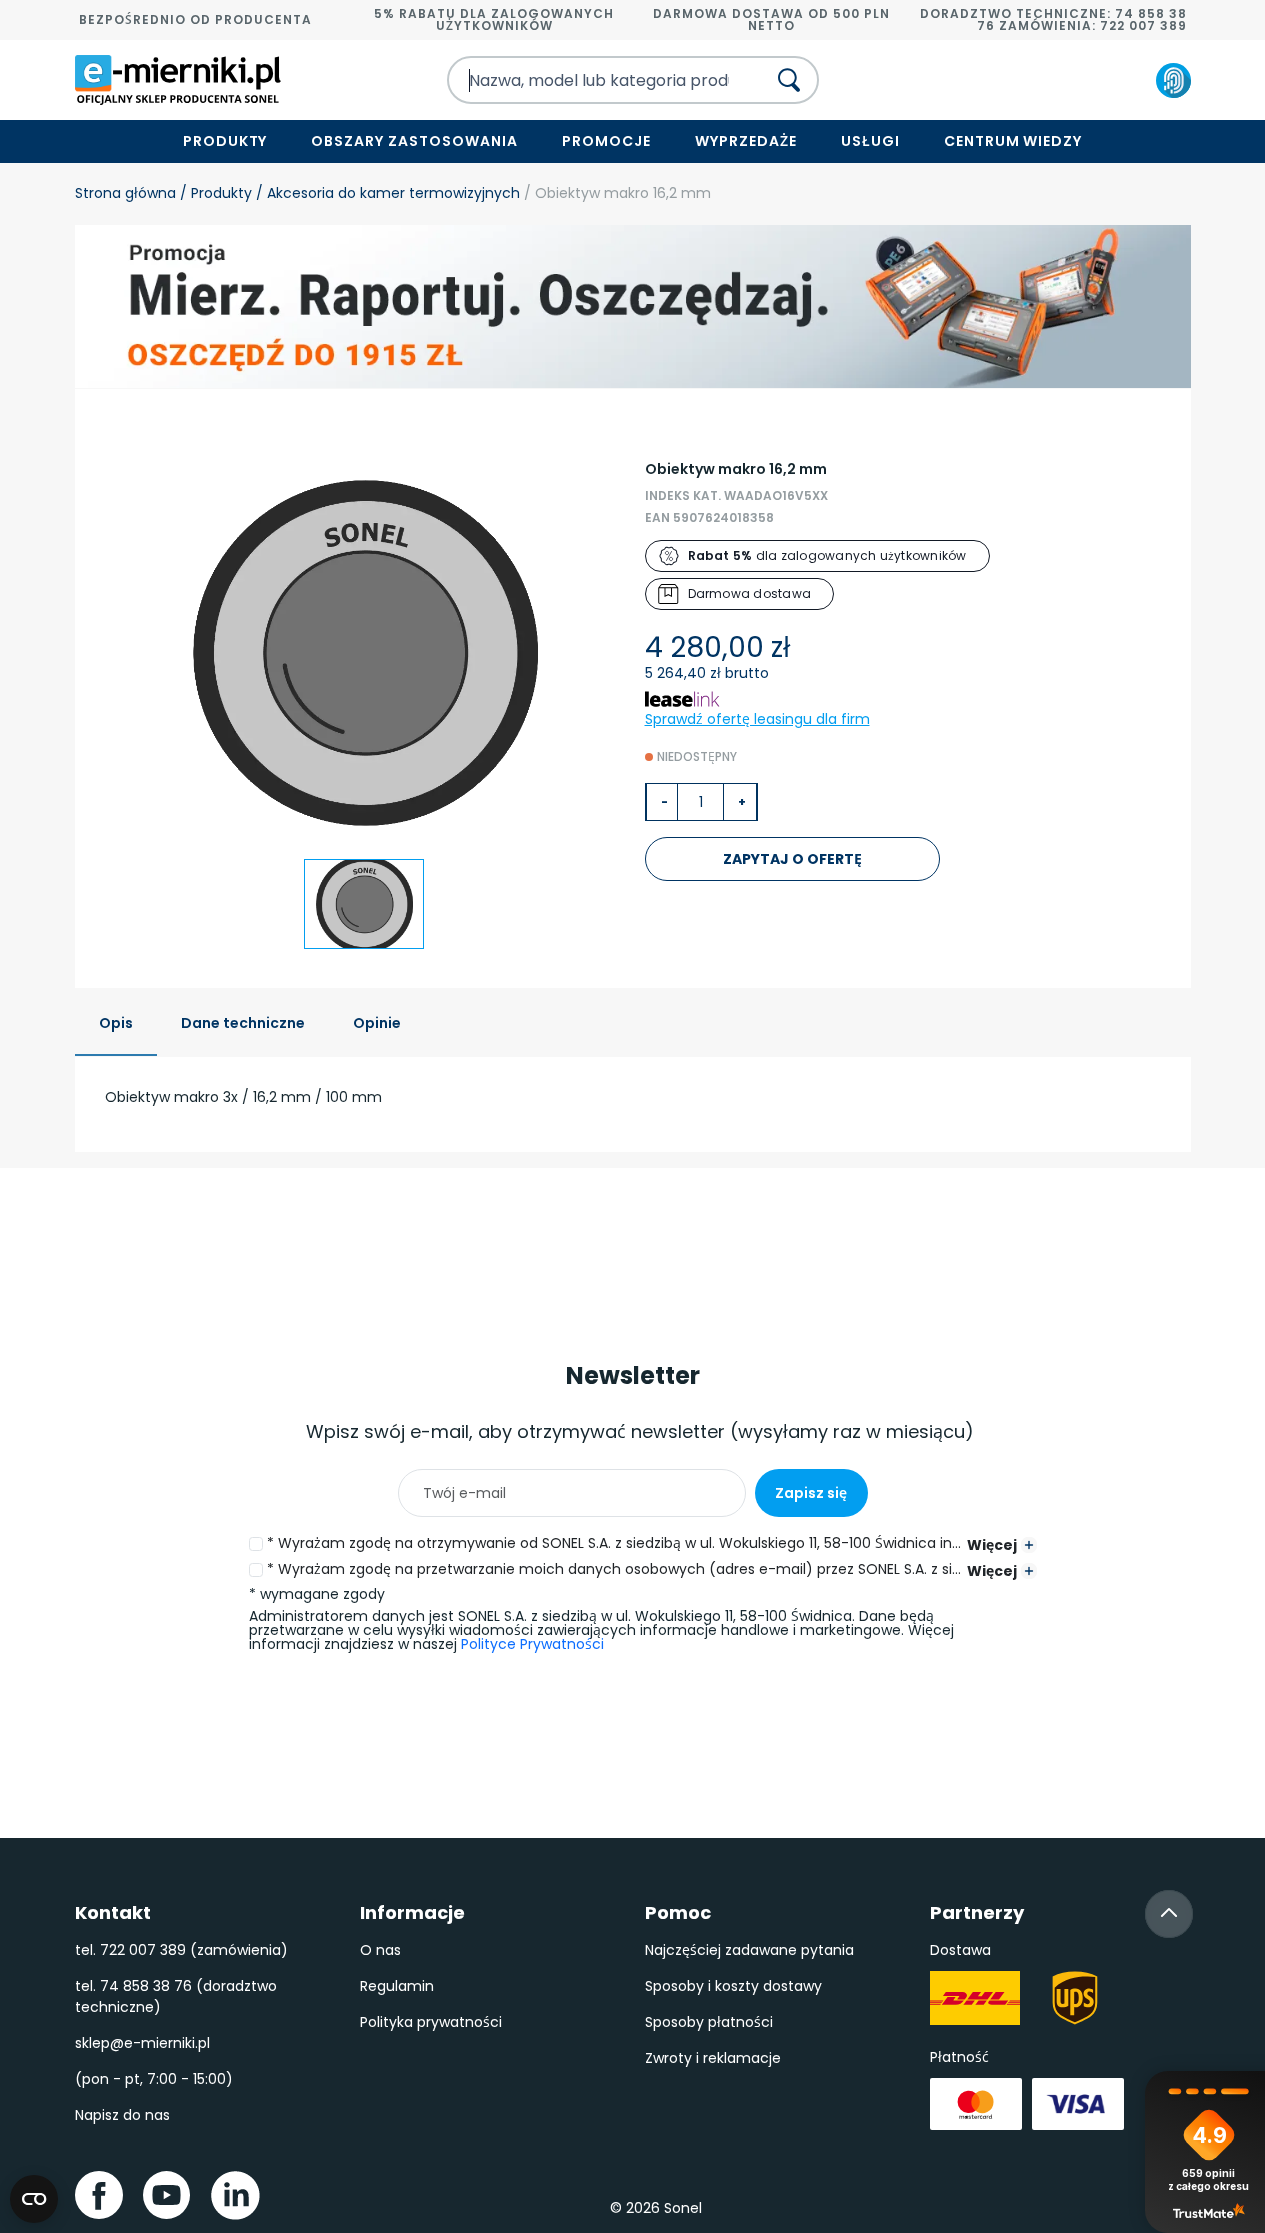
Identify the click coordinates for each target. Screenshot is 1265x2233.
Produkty (225, 141)
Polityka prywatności (431, 2022)
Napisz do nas (122, 2115)
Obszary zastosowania (414, 141)
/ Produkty (214, 193)
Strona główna (125, 193)
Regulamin (397, 1986)
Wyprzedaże (746, 141)
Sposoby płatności (709, 2022)
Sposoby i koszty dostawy (733, 1986)
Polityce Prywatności (532, 1644)
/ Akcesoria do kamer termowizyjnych (386, 193)
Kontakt (113, 1912)
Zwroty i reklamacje (713, 2058)
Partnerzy (977, 1912)
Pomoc (678, 1912)
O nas (380, 1950)
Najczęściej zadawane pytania (749, 1950)
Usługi (870, 141)
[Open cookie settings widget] (34, 2199)
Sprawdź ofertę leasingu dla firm (757, 719)
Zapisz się (811, 1493)
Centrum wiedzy (1013, 141)
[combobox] (589, 80)
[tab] (116, 1024)
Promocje (606, 141)
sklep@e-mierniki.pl (142, 2043)
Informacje (412, 1912)
